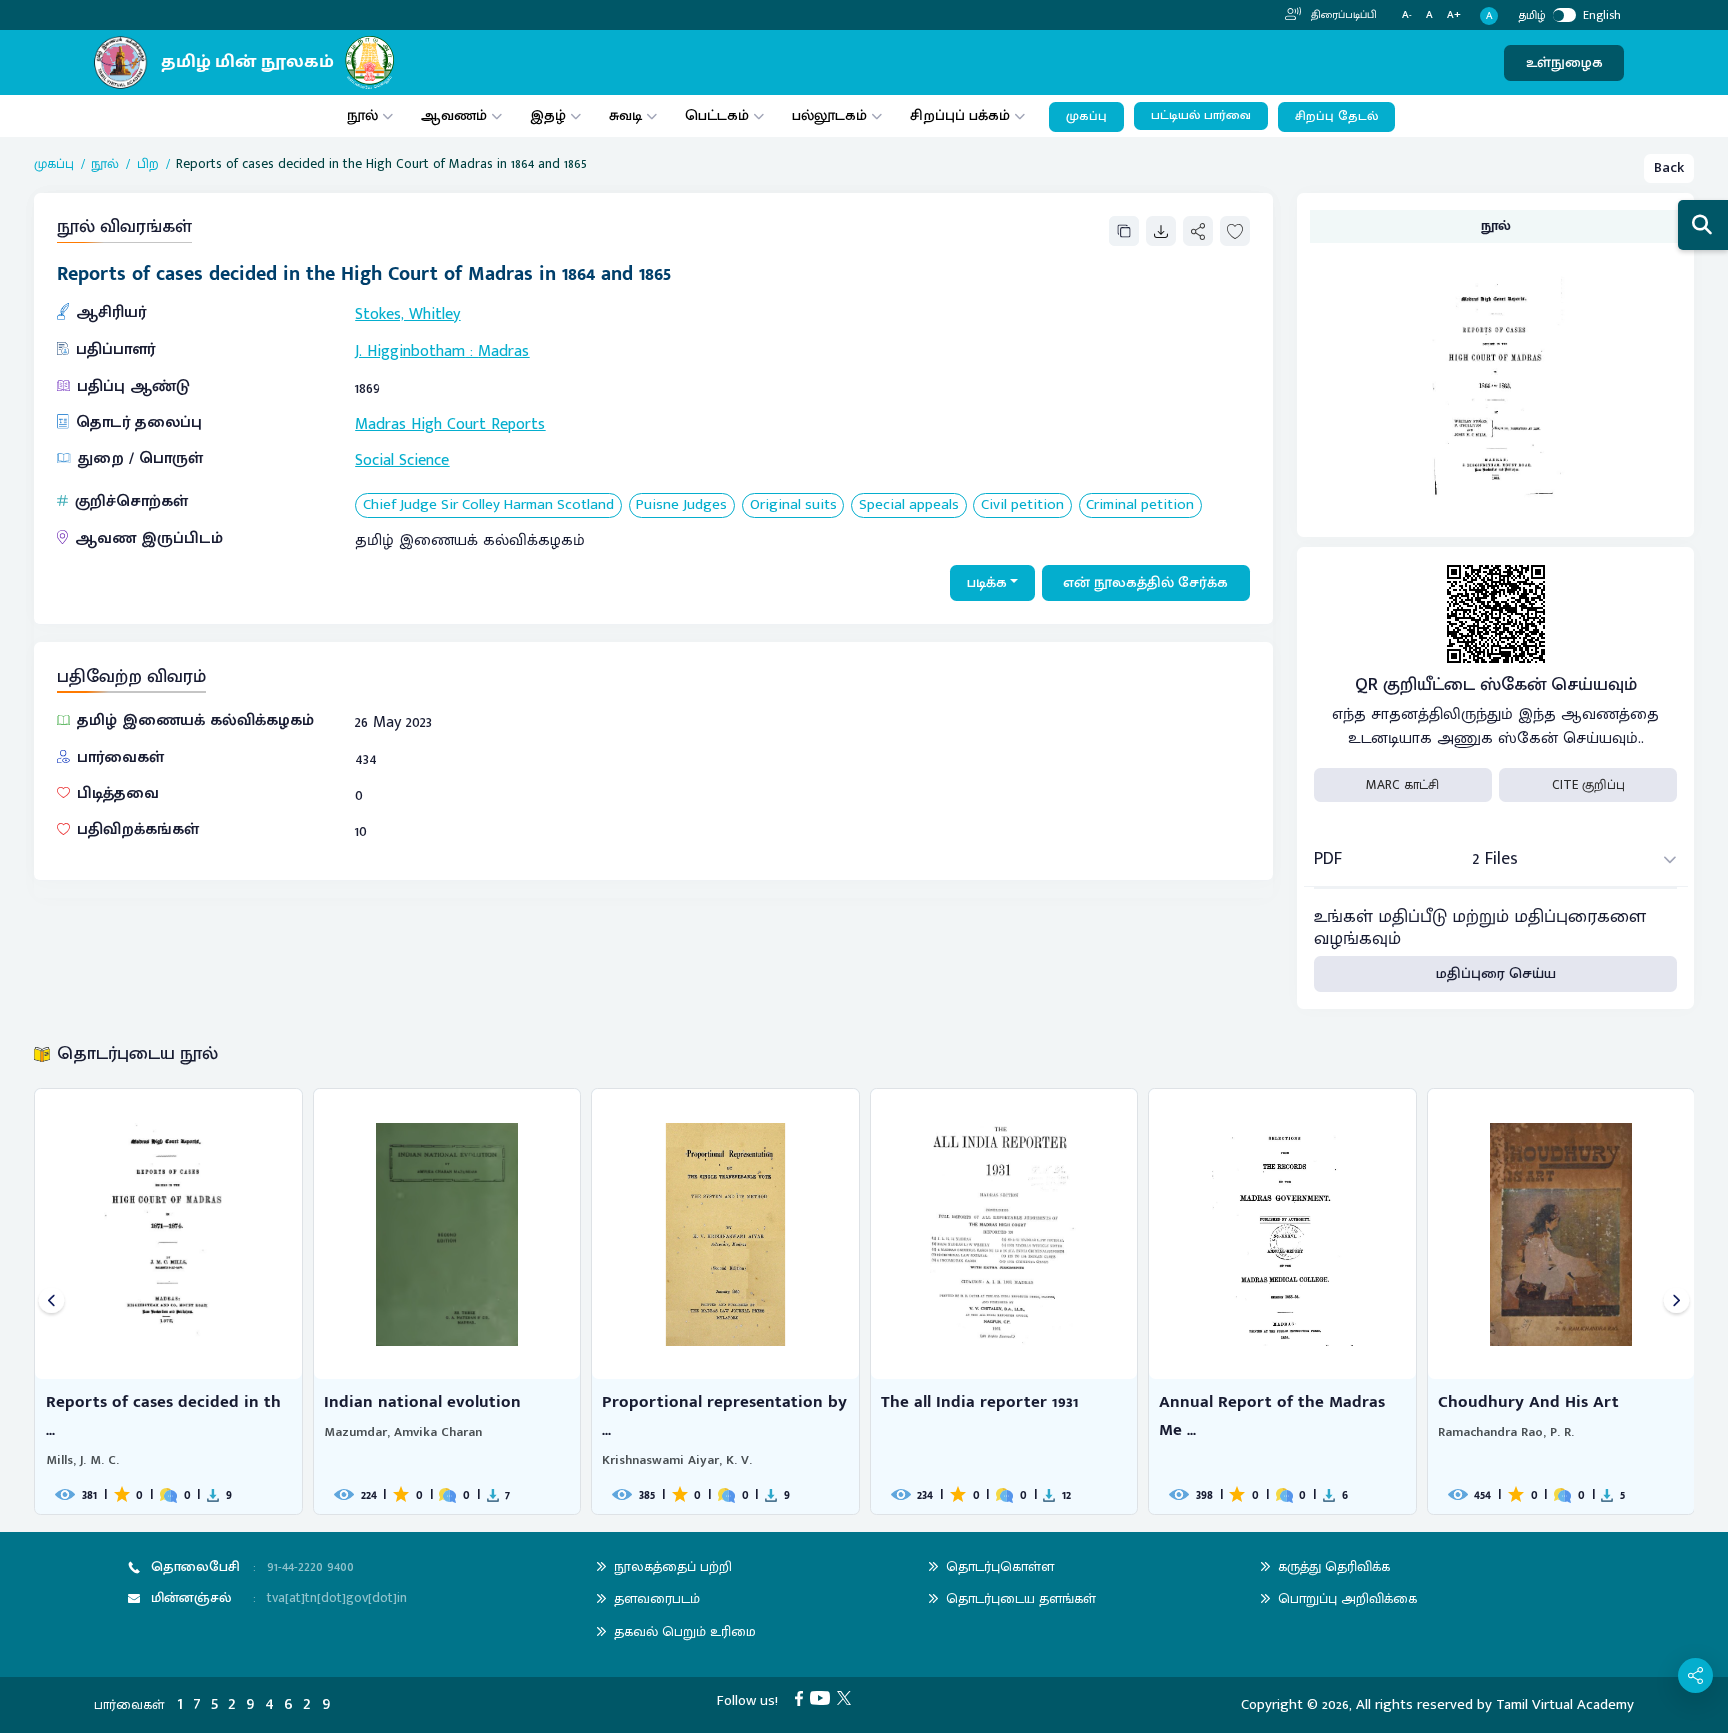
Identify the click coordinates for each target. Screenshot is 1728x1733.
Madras (503, 351)
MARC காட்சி (1402, 785)
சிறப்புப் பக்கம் (960, 115)
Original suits (793, 505)
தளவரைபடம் (657, 1598)
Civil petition (1022, 505)
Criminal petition (1140, 505)
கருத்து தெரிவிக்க (1334, 1566)
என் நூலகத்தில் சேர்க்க (1145, 582)
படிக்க (987, 582)
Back (1669, 167)
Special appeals (909, 505)
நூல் (362, 115)
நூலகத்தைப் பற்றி (673, 1566)
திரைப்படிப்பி (1342, 15)
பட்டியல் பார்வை (1201, 115)
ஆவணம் (456, 115)
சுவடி (625, 115)
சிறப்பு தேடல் (1336, 116)
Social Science (402, 460)
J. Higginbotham (410, 351)
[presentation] (51, 1301)
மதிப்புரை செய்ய (1496, 973)
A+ (1454, 15)
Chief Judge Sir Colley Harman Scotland (488, 505)
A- (1407, 15)
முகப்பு (1086, 116)
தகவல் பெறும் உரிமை (685, 1631)
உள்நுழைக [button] (1564, 62)
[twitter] (847, 1697)
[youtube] (823, 1697)
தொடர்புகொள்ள (1000, 1566)
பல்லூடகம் (829, 115)
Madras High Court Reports (450, 424)
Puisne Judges (681, 505)
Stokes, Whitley (407, 314)
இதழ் (548, 115)
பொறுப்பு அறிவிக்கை (1347, 1598)
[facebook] (802, 1697)
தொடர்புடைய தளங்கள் (1021, 1598)
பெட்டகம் (717, 115)
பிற (148, 164)
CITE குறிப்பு (1588, 785)
